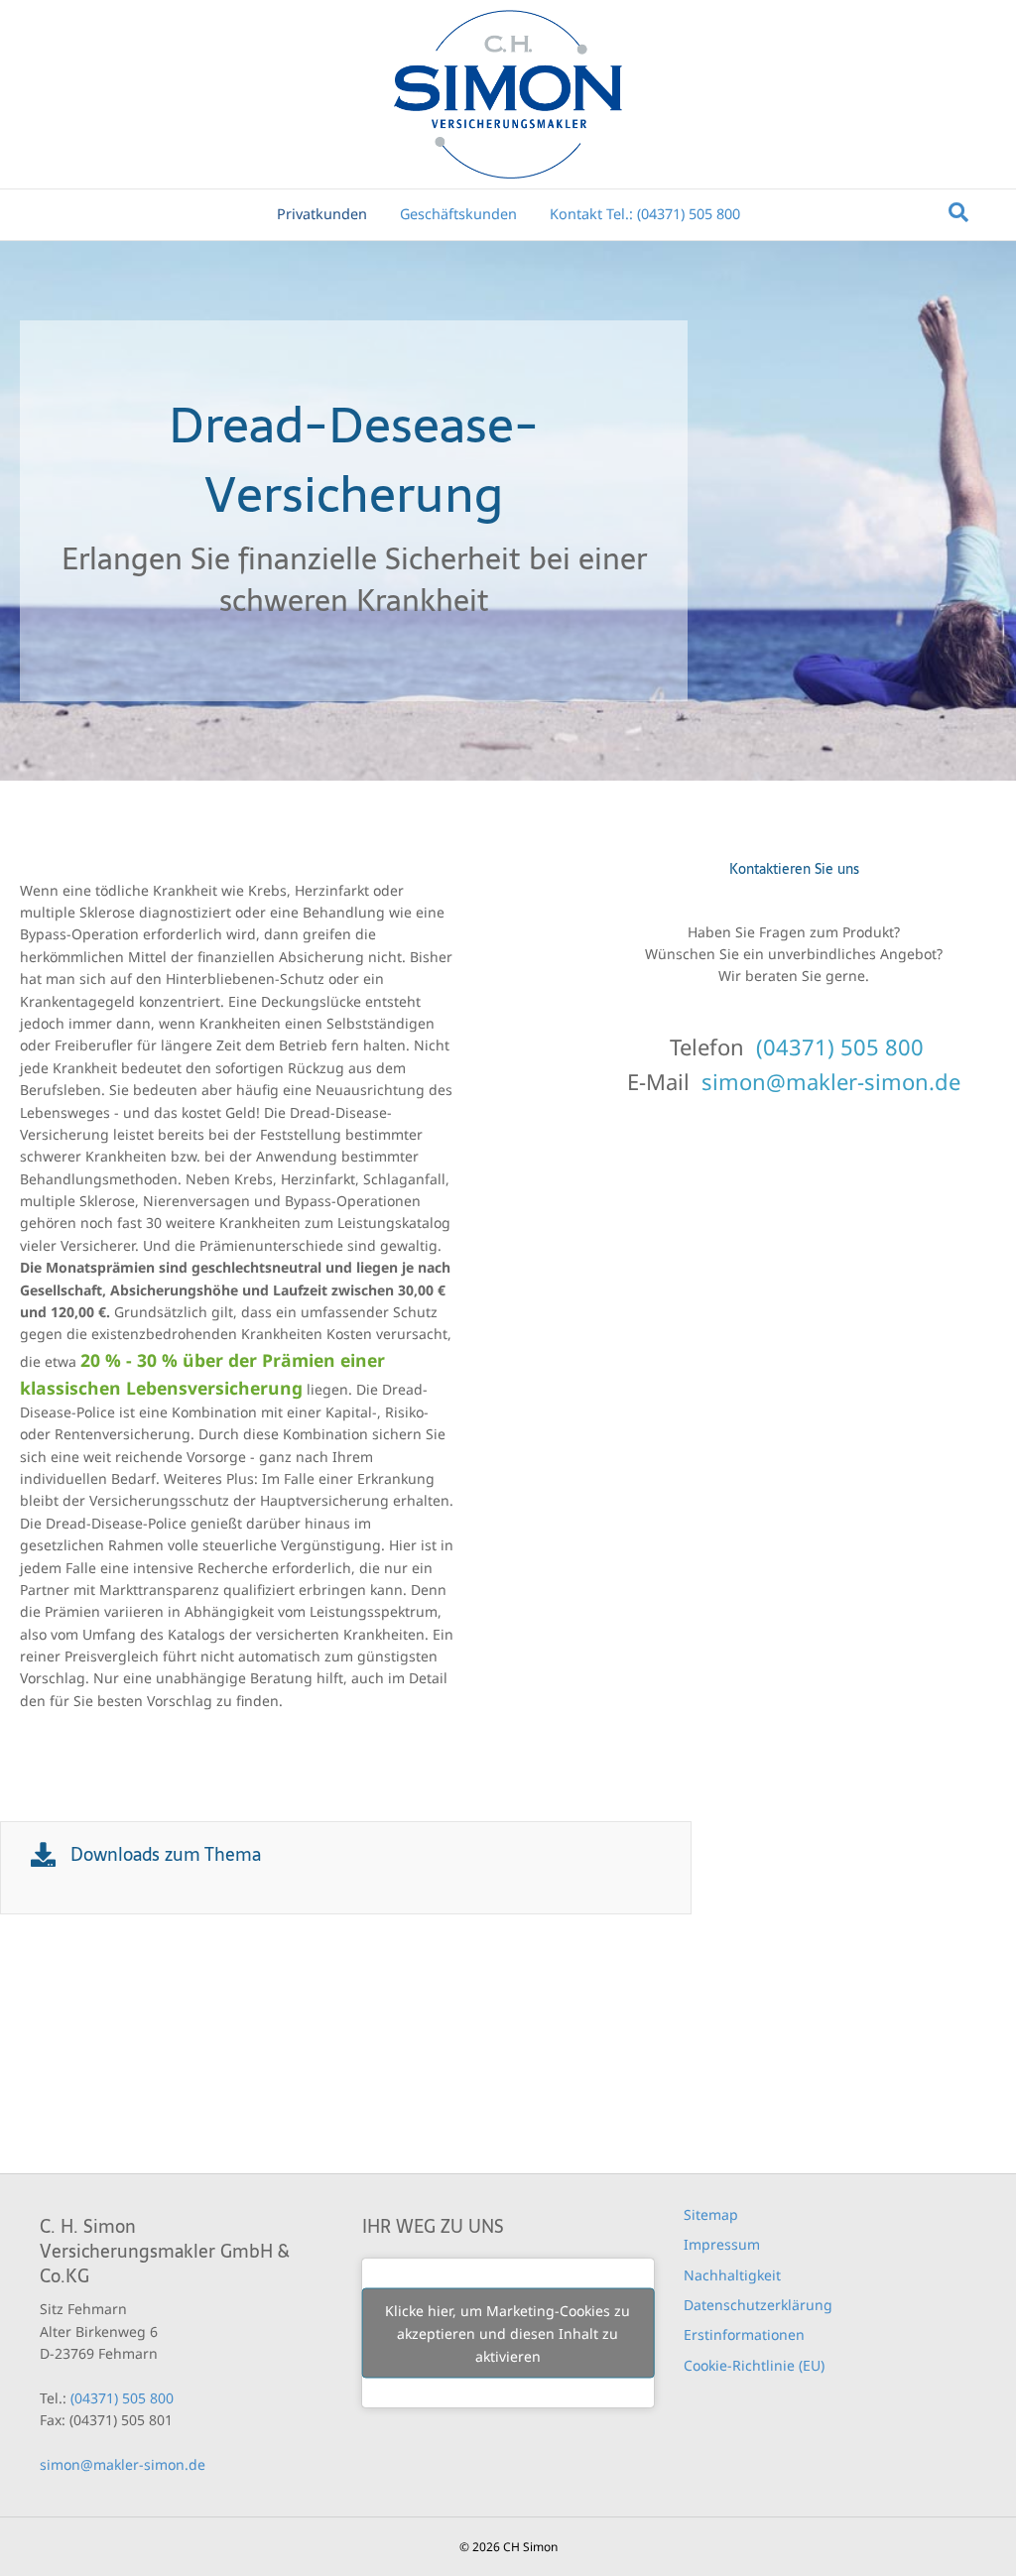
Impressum (722, 2244)
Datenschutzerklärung (758, 2305)
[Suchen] (958, 212)
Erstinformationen (744, 2334)
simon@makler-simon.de (831, 1081)
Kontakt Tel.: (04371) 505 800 (645, 214)
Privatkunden (322, 214)
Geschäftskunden (458, 214)
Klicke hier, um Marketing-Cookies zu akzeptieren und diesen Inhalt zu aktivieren (508, 2333)
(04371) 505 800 (840, 1046)
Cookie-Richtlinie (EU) (754, 2365)
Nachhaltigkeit (732, 2275)
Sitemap (711, 2214)
